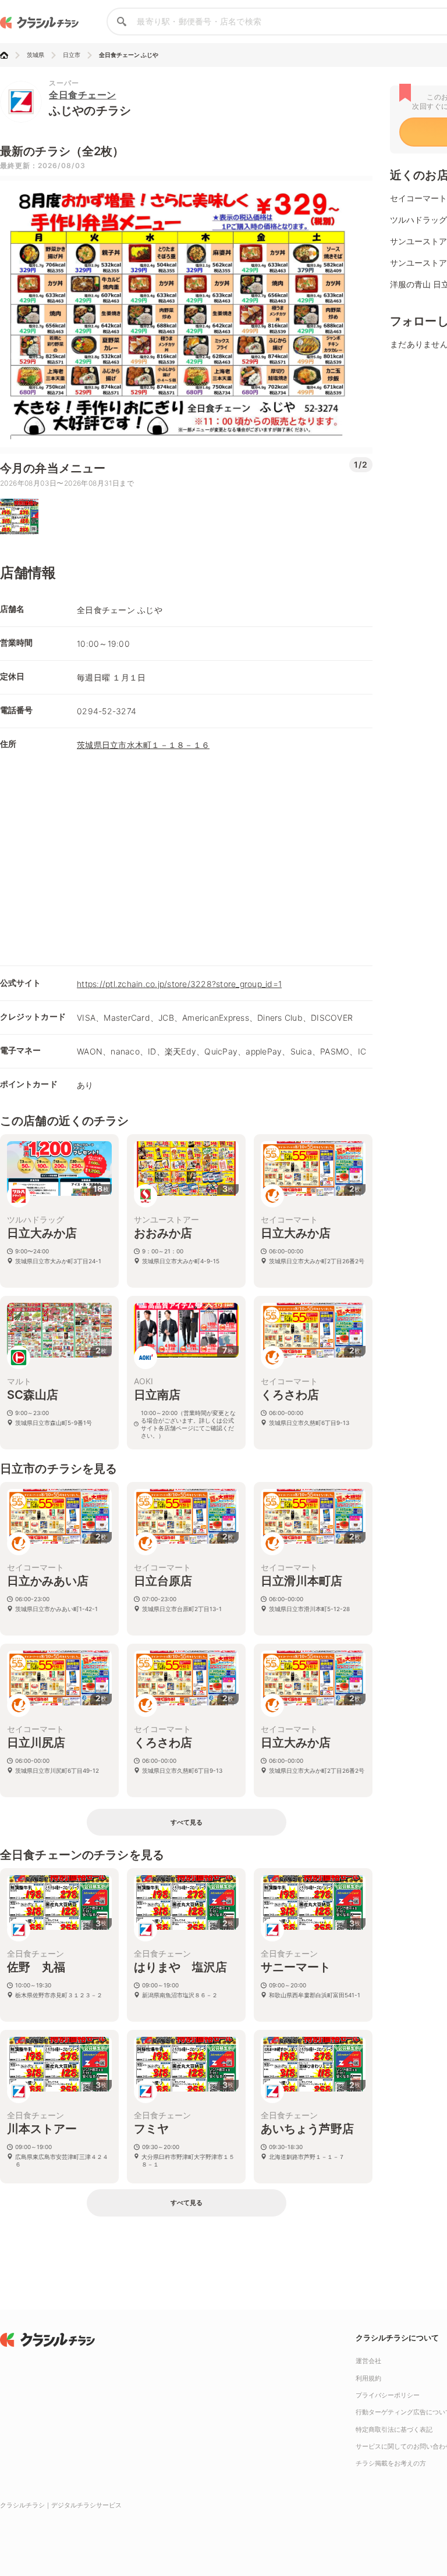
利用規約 (368, 2378)
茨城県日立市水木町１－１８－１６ (143, 745)
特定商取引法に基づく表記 (394, 2429)
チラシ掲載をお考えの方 (391, 2463)
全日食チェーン (83, 95)
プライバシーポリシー (388, 2395)
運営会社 (368, 2361)
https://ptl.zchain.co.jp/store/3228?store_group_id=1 (179, 984)
